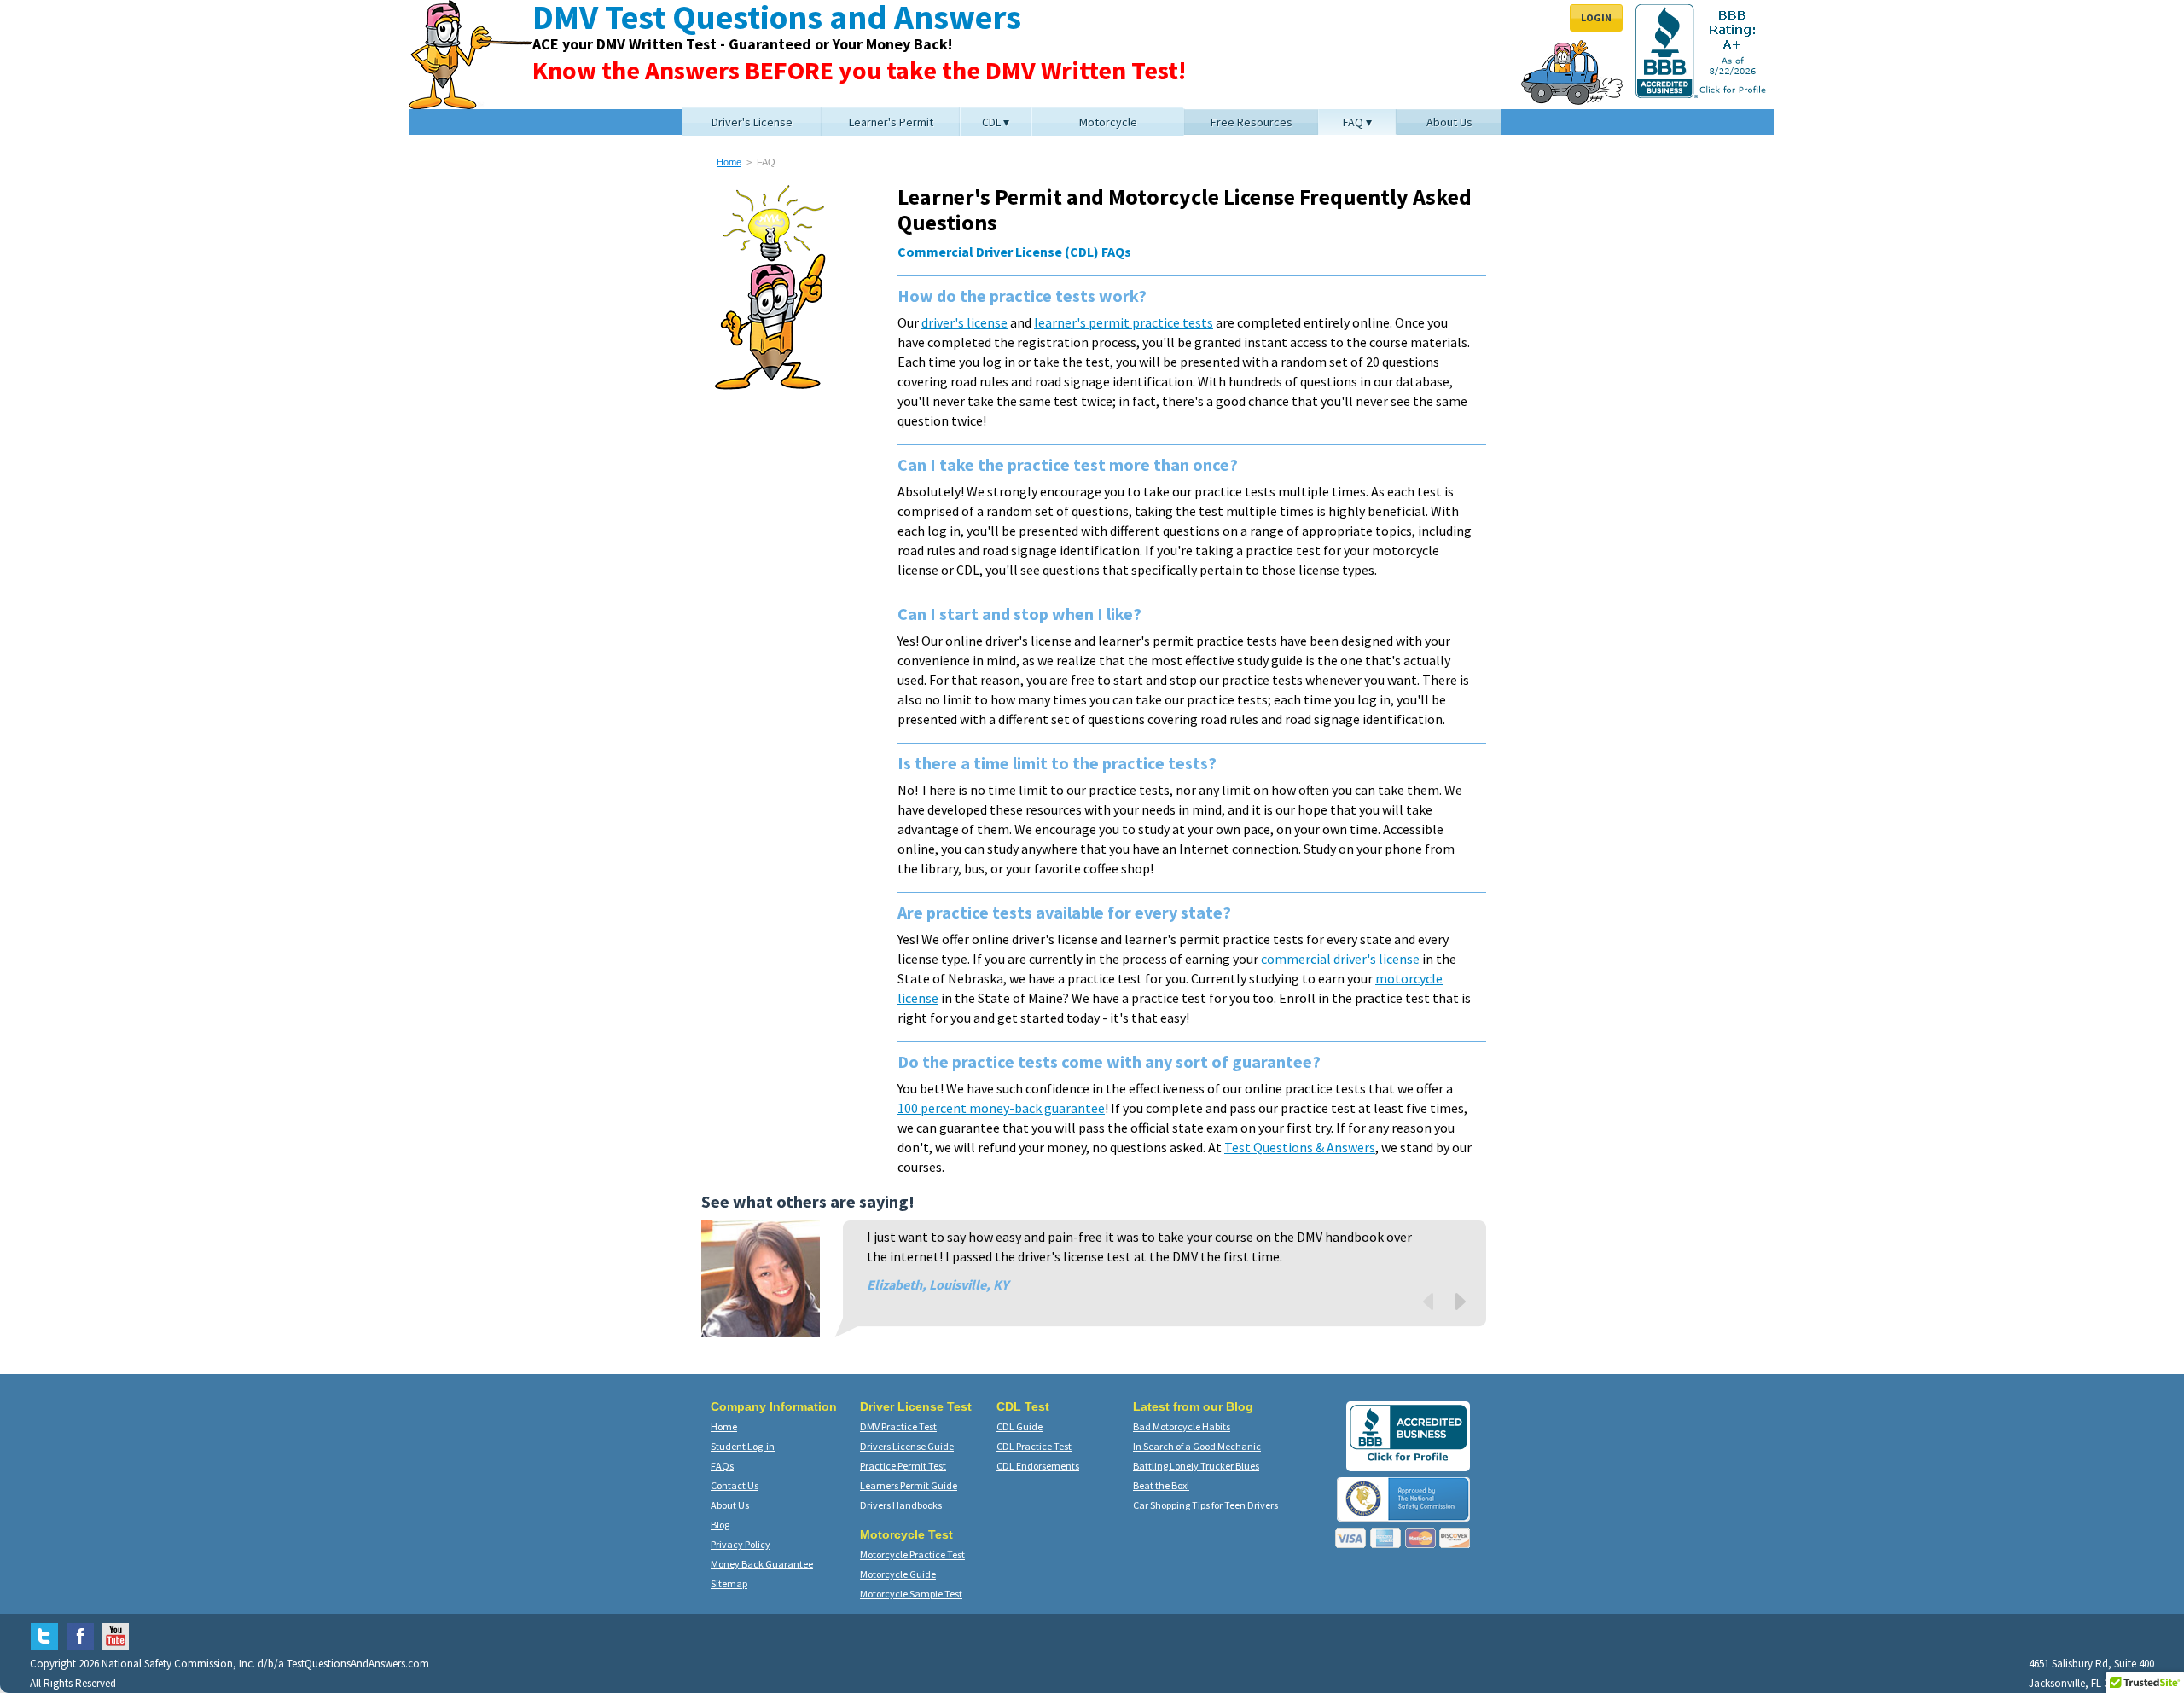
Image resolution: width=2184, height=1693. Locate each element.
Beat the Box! (1161, 1485)
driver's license (964, 322)
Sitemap (729, 1583)
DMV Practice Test (898, 1426)
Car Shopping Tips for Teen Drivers (1205, 1505)
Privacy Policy (741, 1544)
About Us (730, 1505)
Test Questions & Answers (1300, 1147)
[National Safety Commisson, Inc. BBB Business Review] (1408, 1461)
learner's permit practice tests (1124, 322)
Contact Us (735, 1485)
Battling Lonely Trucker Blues (1196, 1466)
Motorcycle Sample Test (911, 1594)
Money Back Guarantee (762, 1564)
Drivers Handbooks (901, 1505)
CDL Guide (1019, 1426)
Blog (720, 1525)
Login (1596, 17)
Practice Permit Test (903, 1466)
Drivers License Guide (907, 1446)
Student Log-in (743, 1446)
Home (729, 162)
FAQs (722, 1466)
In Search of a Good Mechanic (1197, 1446)
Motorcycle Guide (898, 1574)
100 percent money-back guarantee (1001, 1108)
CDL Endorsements (1038, 1466)
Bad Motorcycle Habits (1182, 1426)
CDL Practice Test (1034, 1446)
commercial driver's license (1340, 959)
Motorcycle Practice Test (912, 1554)
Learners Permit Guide (909, 1485)
